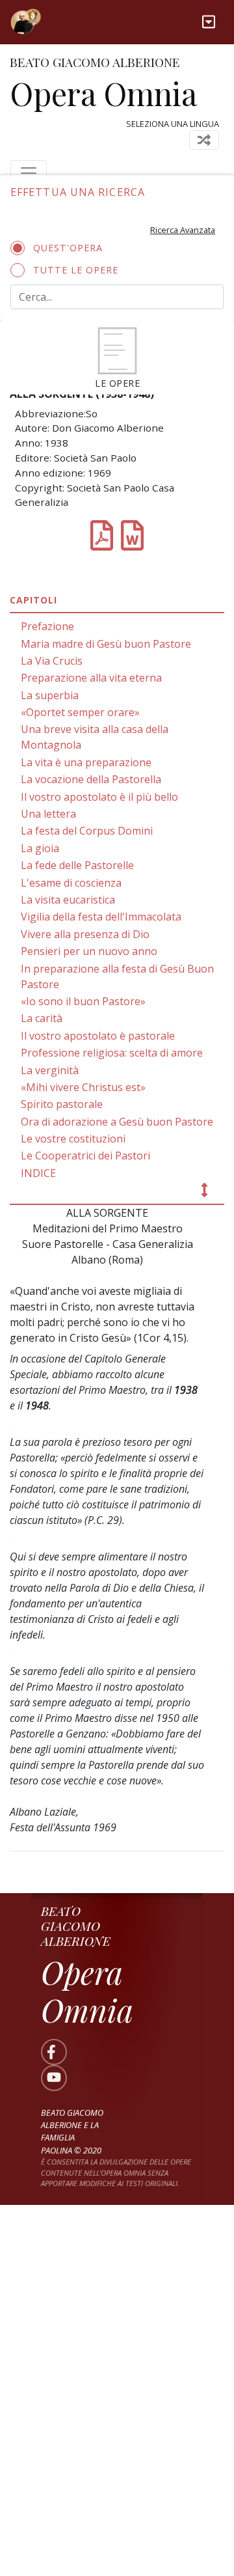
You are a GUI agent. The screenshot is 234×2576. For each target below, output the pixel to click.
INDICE (38, 1173)
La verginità (50, 1070)
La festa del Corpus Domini (87, 831)
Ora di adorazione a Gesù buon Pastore (117, 1122)
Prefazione (47, 626)
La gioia (40, 848)
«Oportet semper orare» (80, 712)
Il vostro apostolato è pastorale (98, 1036)
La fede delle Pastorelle (77, 865)
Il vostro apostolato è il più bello (99, 797)
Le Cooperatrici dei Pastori (85, 1156)
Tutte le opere (76, 270)
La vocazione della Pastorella (91, 779)
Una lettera (48, 814)
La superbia (50, 695)
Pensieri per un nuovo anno (89, 951)
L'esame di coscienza (71, 883)
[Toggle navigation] (209, 22)
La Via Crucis (52, 661)
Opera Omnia (103, 93)
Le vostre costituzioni (73, 1139)
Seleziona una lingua (173, 124)
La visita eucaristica (68, 900)
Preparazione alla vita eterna (91, 678)
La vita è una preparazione (86, 762)
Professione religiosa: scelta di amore (112, 1053)
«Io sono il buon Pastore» (83, 1001)
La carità (42, 1018)
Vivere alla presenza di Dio (85, 934)
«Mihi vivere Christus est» (83, 1087)
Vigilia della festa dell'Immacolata (101, 917)
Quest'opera (68, 248)
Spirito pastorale (62, 1104)
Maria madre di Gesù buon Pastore (106, 644)
